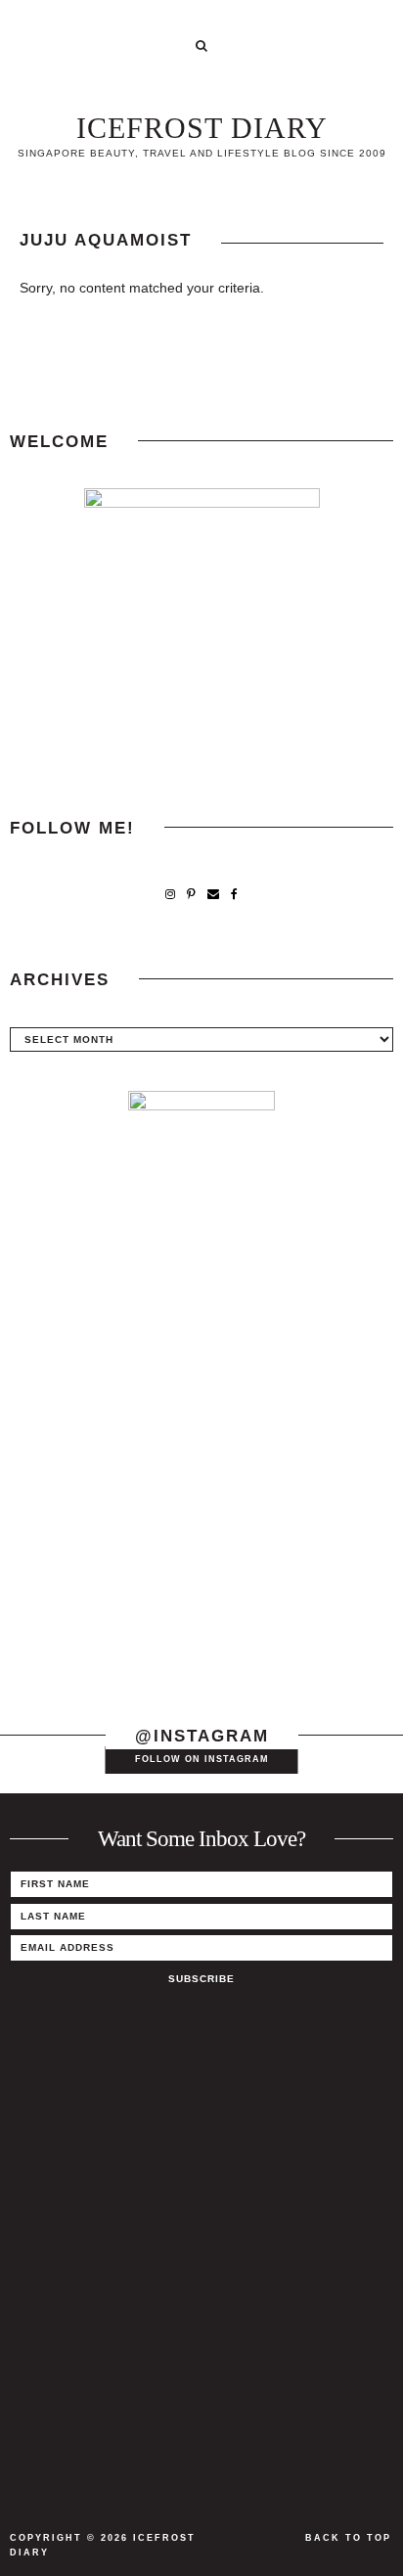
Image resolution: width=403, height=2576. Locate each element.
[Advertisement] (201, 1478)
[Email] (213, 895)
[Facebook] (234, 895)
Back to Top (348, 2538)
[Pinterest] (191, 895)
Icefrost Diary (202, 128)
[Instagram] (170, 895)
